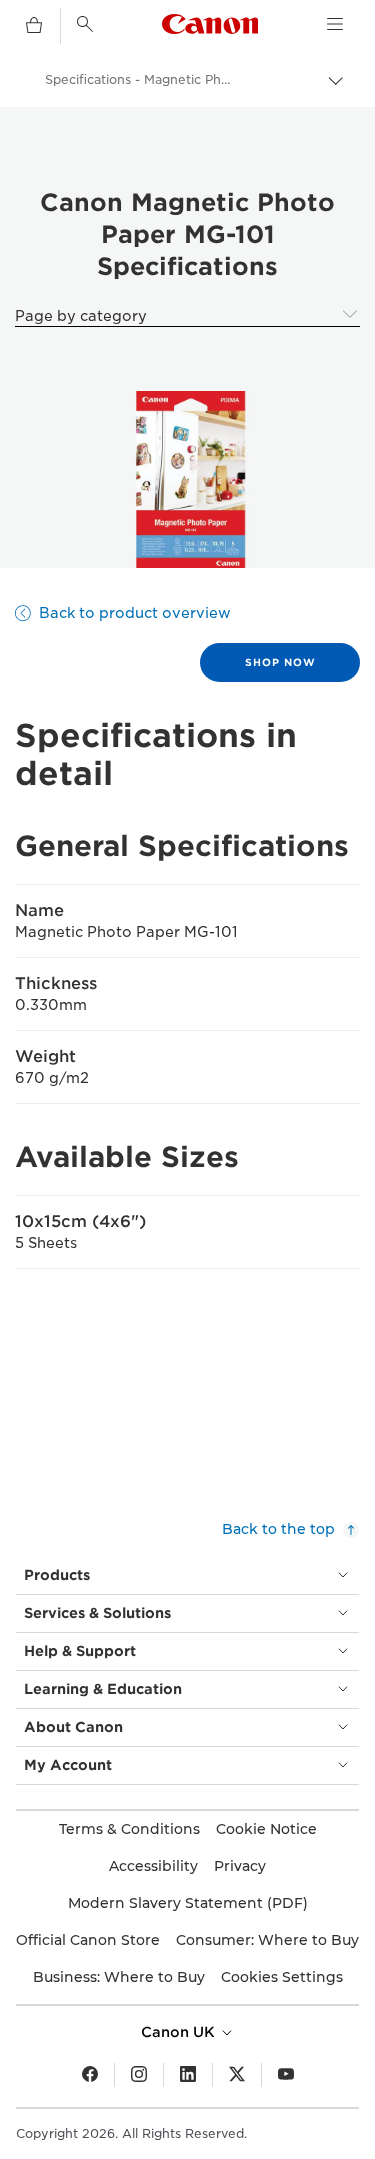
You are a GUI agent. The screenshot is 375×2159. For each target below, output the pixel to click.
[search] (85, 24)
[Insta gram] (139, 2075)
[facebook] (90, 2075)
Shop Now (280, 662)
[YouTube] (286, 2075)
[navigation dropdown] (335, 24)
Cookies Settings (282, 1977)
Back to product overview (135, 613)
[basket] (34, 26)
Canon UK (180, 2032)
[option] (187, 479)
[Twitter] (237, 2075)
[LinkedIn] (188, 2075)
